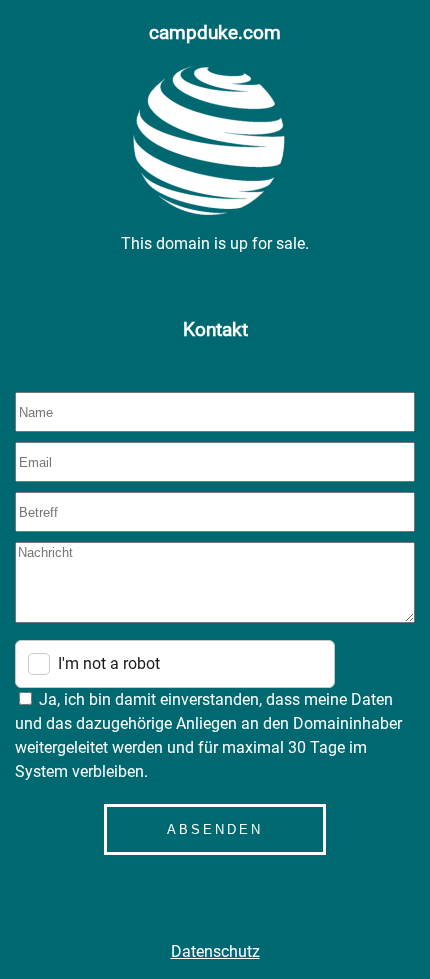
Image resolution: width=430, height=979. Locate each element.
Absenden (215, 829)
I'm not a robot (109, 663)
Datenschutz (215, 951)
